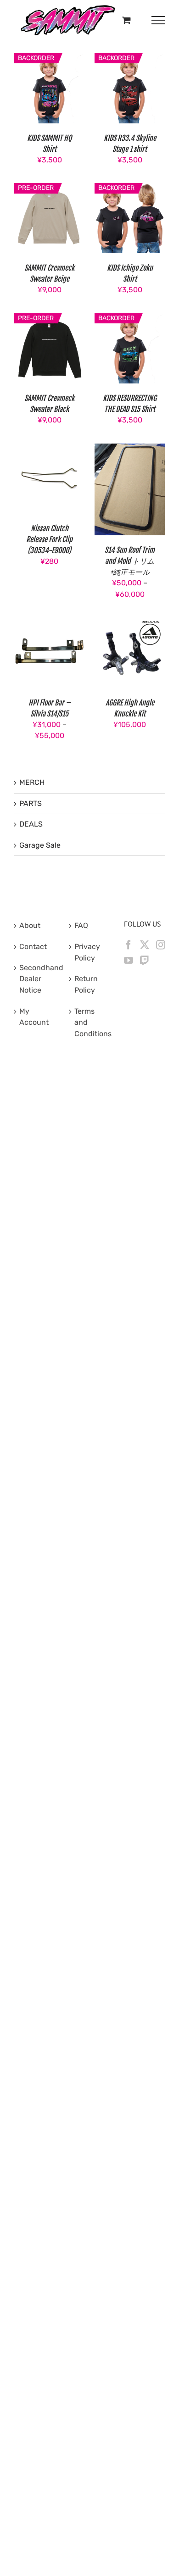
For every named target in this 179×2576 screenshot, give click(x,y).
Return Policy (86, 984)
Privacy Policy (87, 952)
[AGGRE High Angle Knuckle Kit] (130, 623)
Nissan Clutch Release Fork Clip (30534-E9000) (49, 539)
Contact (33, 947)
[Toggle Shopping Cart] (126, 20)
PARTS (31, 803)
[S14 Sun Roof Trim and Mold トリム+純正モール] (130, 449)
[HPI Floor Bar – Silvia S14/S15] (49, 623)
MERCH (32, 782)
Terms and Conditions (90, 1022)
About (30, 925)
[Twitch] (145, 960)
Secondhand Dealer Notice (35, 979)
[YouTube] (129, 960)
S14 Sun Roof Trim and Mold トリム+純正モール (130, 561)
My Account (34, 1017)
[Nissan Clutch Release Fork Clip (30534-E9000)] (49, 449)
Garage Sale (40, 845)
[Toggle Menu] (159, 20)
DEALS (31, 824)
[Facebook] (129, 945)
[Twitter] (145, 945)
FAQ (81, 925)
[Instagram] (161, 945)
